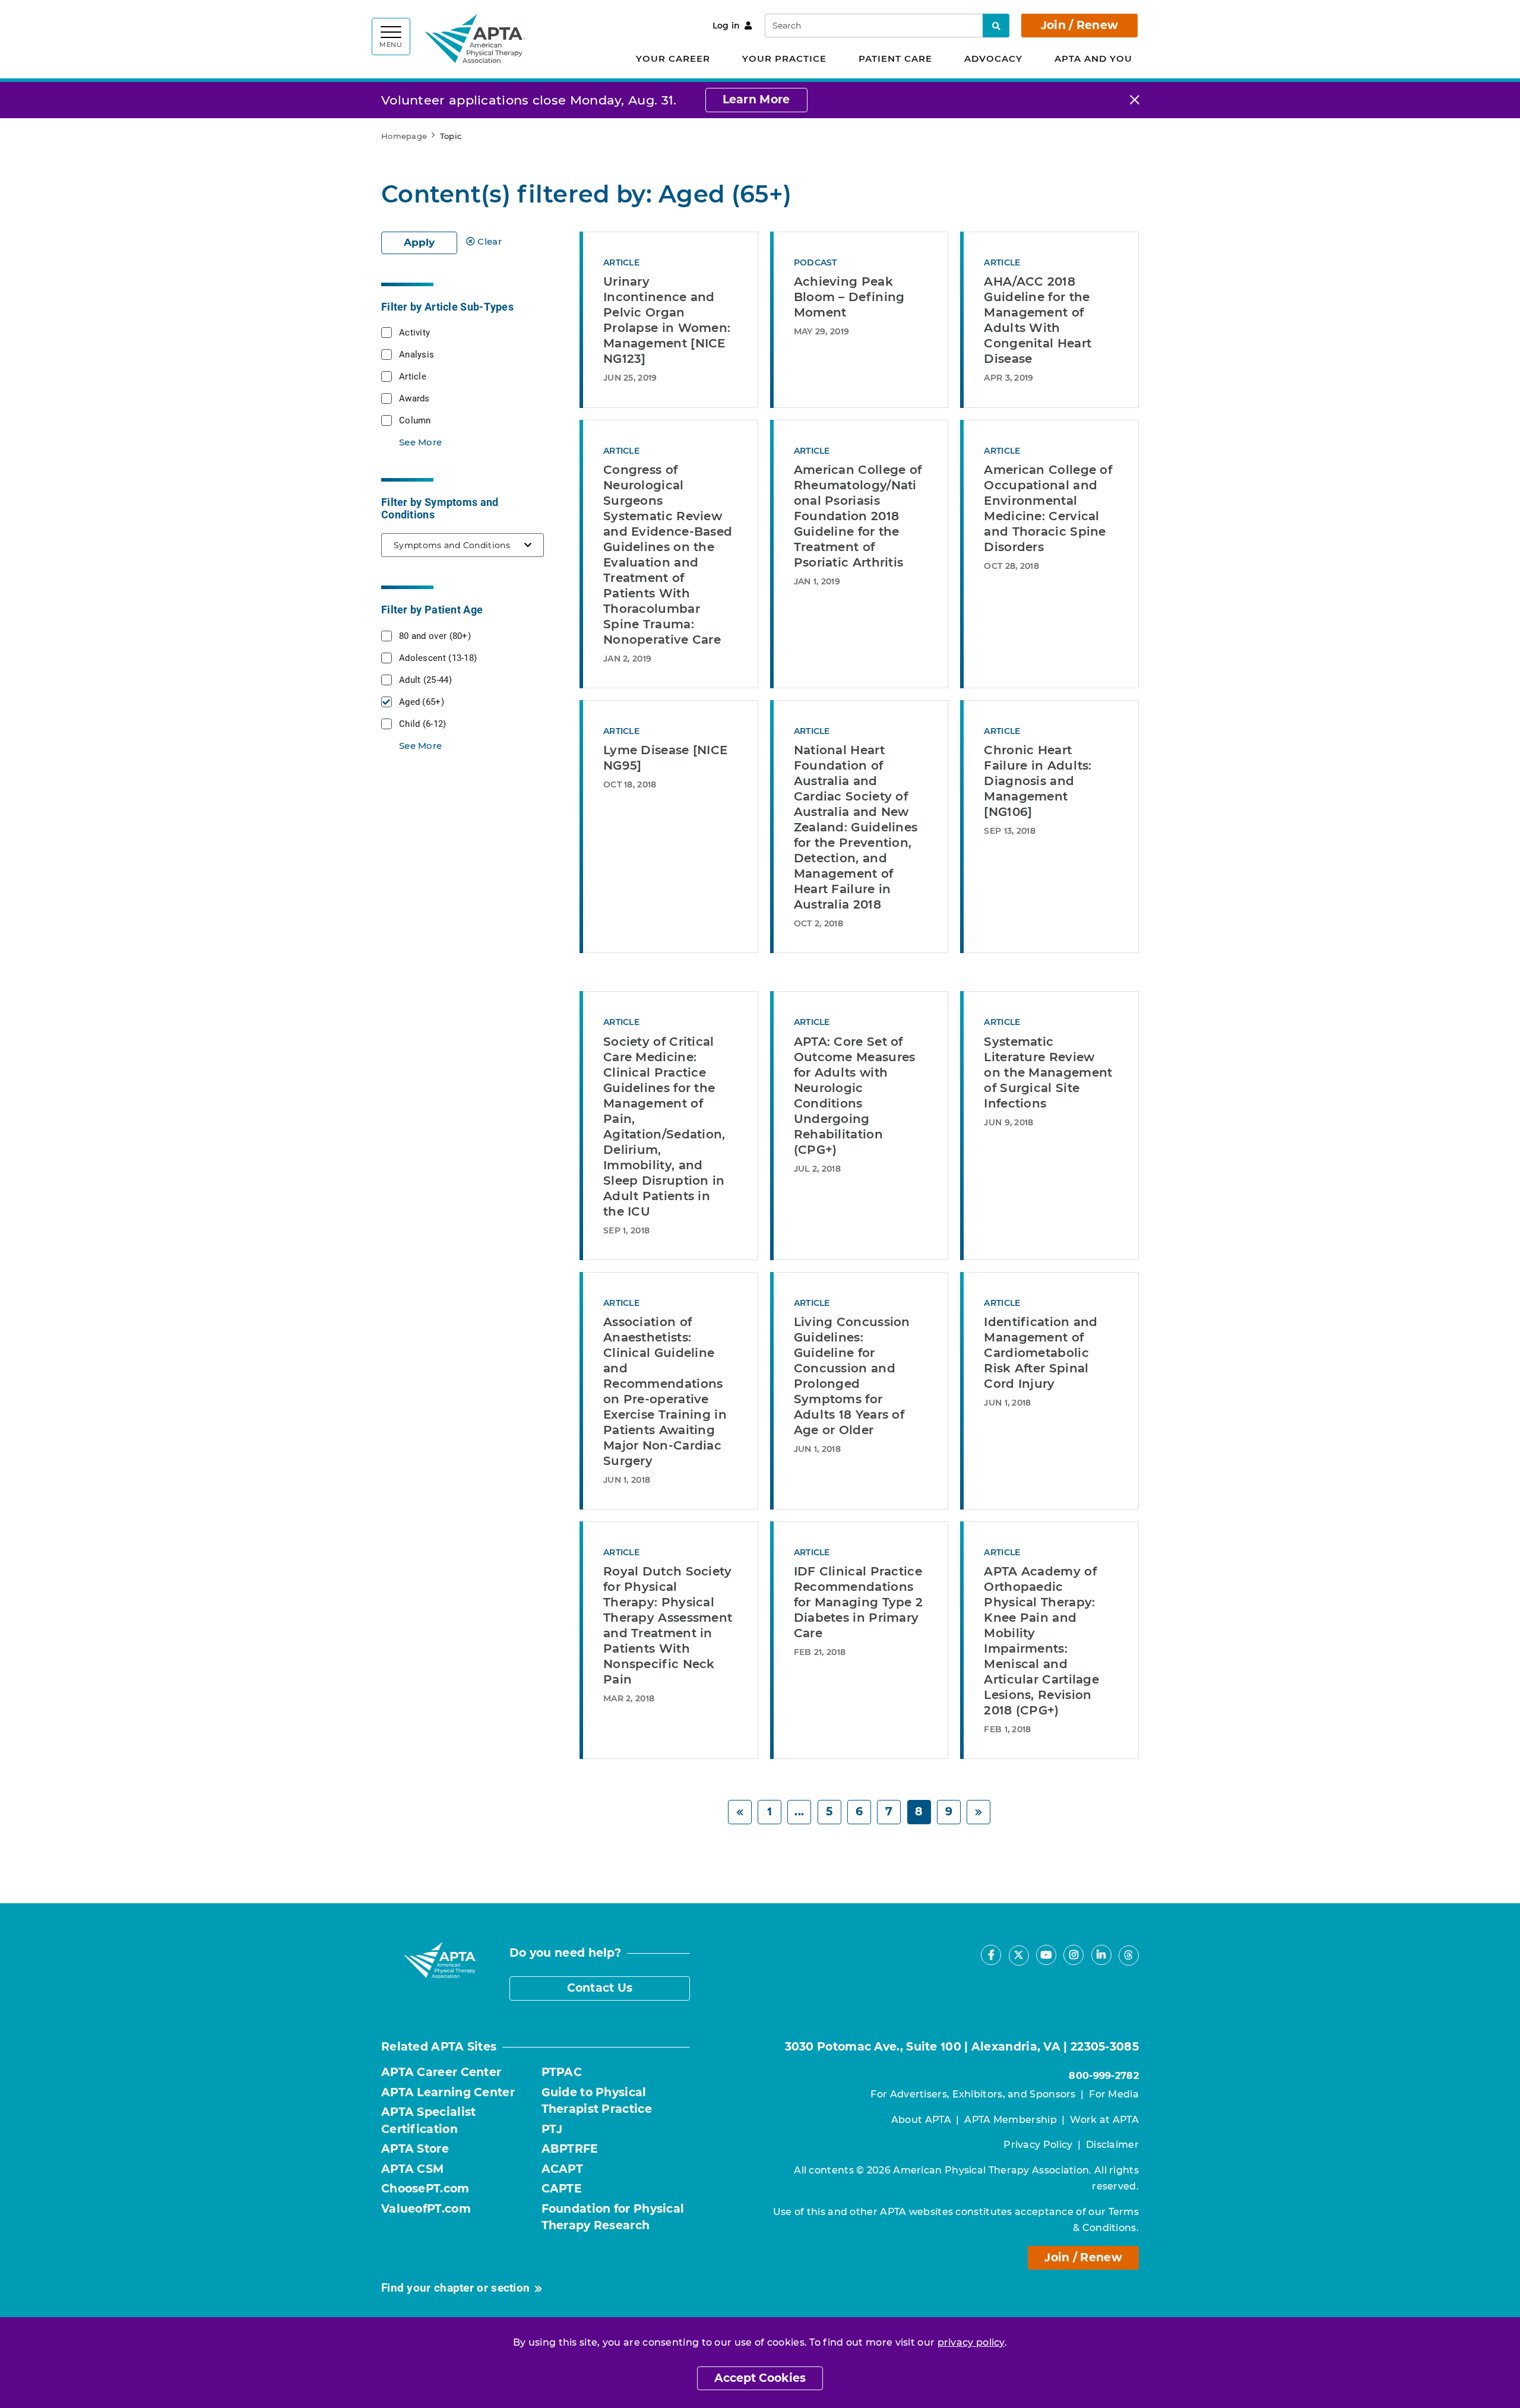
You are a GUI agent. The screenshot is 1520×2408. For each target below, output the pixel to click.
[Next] (978, 1812)
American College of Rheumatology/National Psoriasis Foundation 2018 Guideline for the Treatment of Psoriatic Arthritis (858, 516)
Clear (490, 241)
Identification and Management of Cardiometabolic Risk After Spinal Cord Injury (1041, 1353)
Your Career (673, 58)
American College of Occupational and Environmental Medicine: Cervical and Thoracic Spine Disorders (1048, 508)
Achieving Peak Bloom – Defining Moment (849, 297)
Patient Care (895, 58)
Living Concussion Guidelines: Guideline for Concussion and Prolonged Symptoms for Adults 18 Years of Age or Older (852, 1376)
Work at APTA (1104, 2120)
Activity (414, 332)
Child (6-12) (423, 723)
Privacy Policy (1038, 2145)
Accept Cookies (760, 2378)
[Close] (1135, 100)
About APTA (921, 2120)
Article (413, 376)
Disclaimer (1112, 2145)
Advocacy (993, 58)
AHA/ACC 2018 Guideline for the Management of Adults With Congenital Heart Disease (1038, 320)
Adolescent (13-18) (438, 657)
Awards (414, 398)
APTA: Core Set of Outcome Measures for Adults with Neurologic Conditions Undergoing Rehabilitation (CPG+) (855, 1096)
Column (415, 420)
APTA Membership (1011, 2120)
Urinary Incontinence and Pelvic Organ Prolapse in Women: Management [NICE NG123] (667, 320)
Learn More (756, 99)
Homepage (404, 136)
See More (420, 442)
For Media (1114, 2094)
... (799, 1811)
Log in (726, 26)
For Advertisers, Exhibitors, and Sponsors (973, 2094)
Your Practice (784, 58)
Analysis (417, 354)
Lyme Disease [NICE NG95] (665, 758)
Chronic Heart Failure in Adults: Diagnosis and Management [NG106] (1038, 781)
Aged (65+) (422, 701)
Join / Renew (1080, 25)
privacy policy (971, 2342)
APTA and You (1093, 58)
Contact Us (600, 1988)
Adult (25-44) (425, 679)
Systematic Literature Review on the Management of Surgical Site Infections (1048, 1072)
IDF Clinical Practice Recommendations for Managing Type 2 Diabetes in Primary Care (859, 1602)
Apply (419, 242)
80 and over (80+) (435, 635)
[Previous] (740, 1812)
